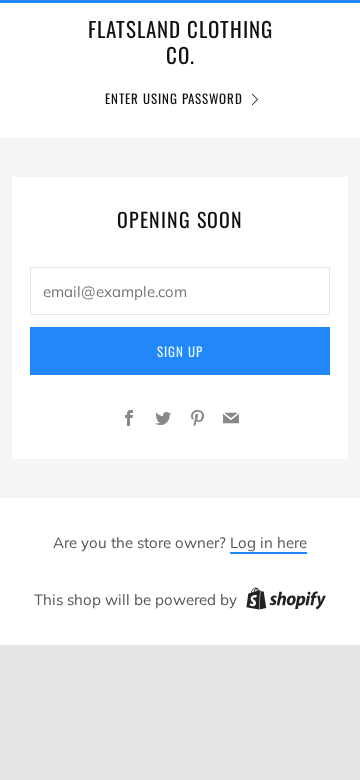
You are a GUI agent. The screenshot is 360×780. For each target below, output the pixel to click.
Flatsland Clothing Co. (180, 42)
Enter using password (174, 98)
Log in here (268, 542)
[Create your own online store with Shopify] (286, 602)
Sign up (180, 351)
